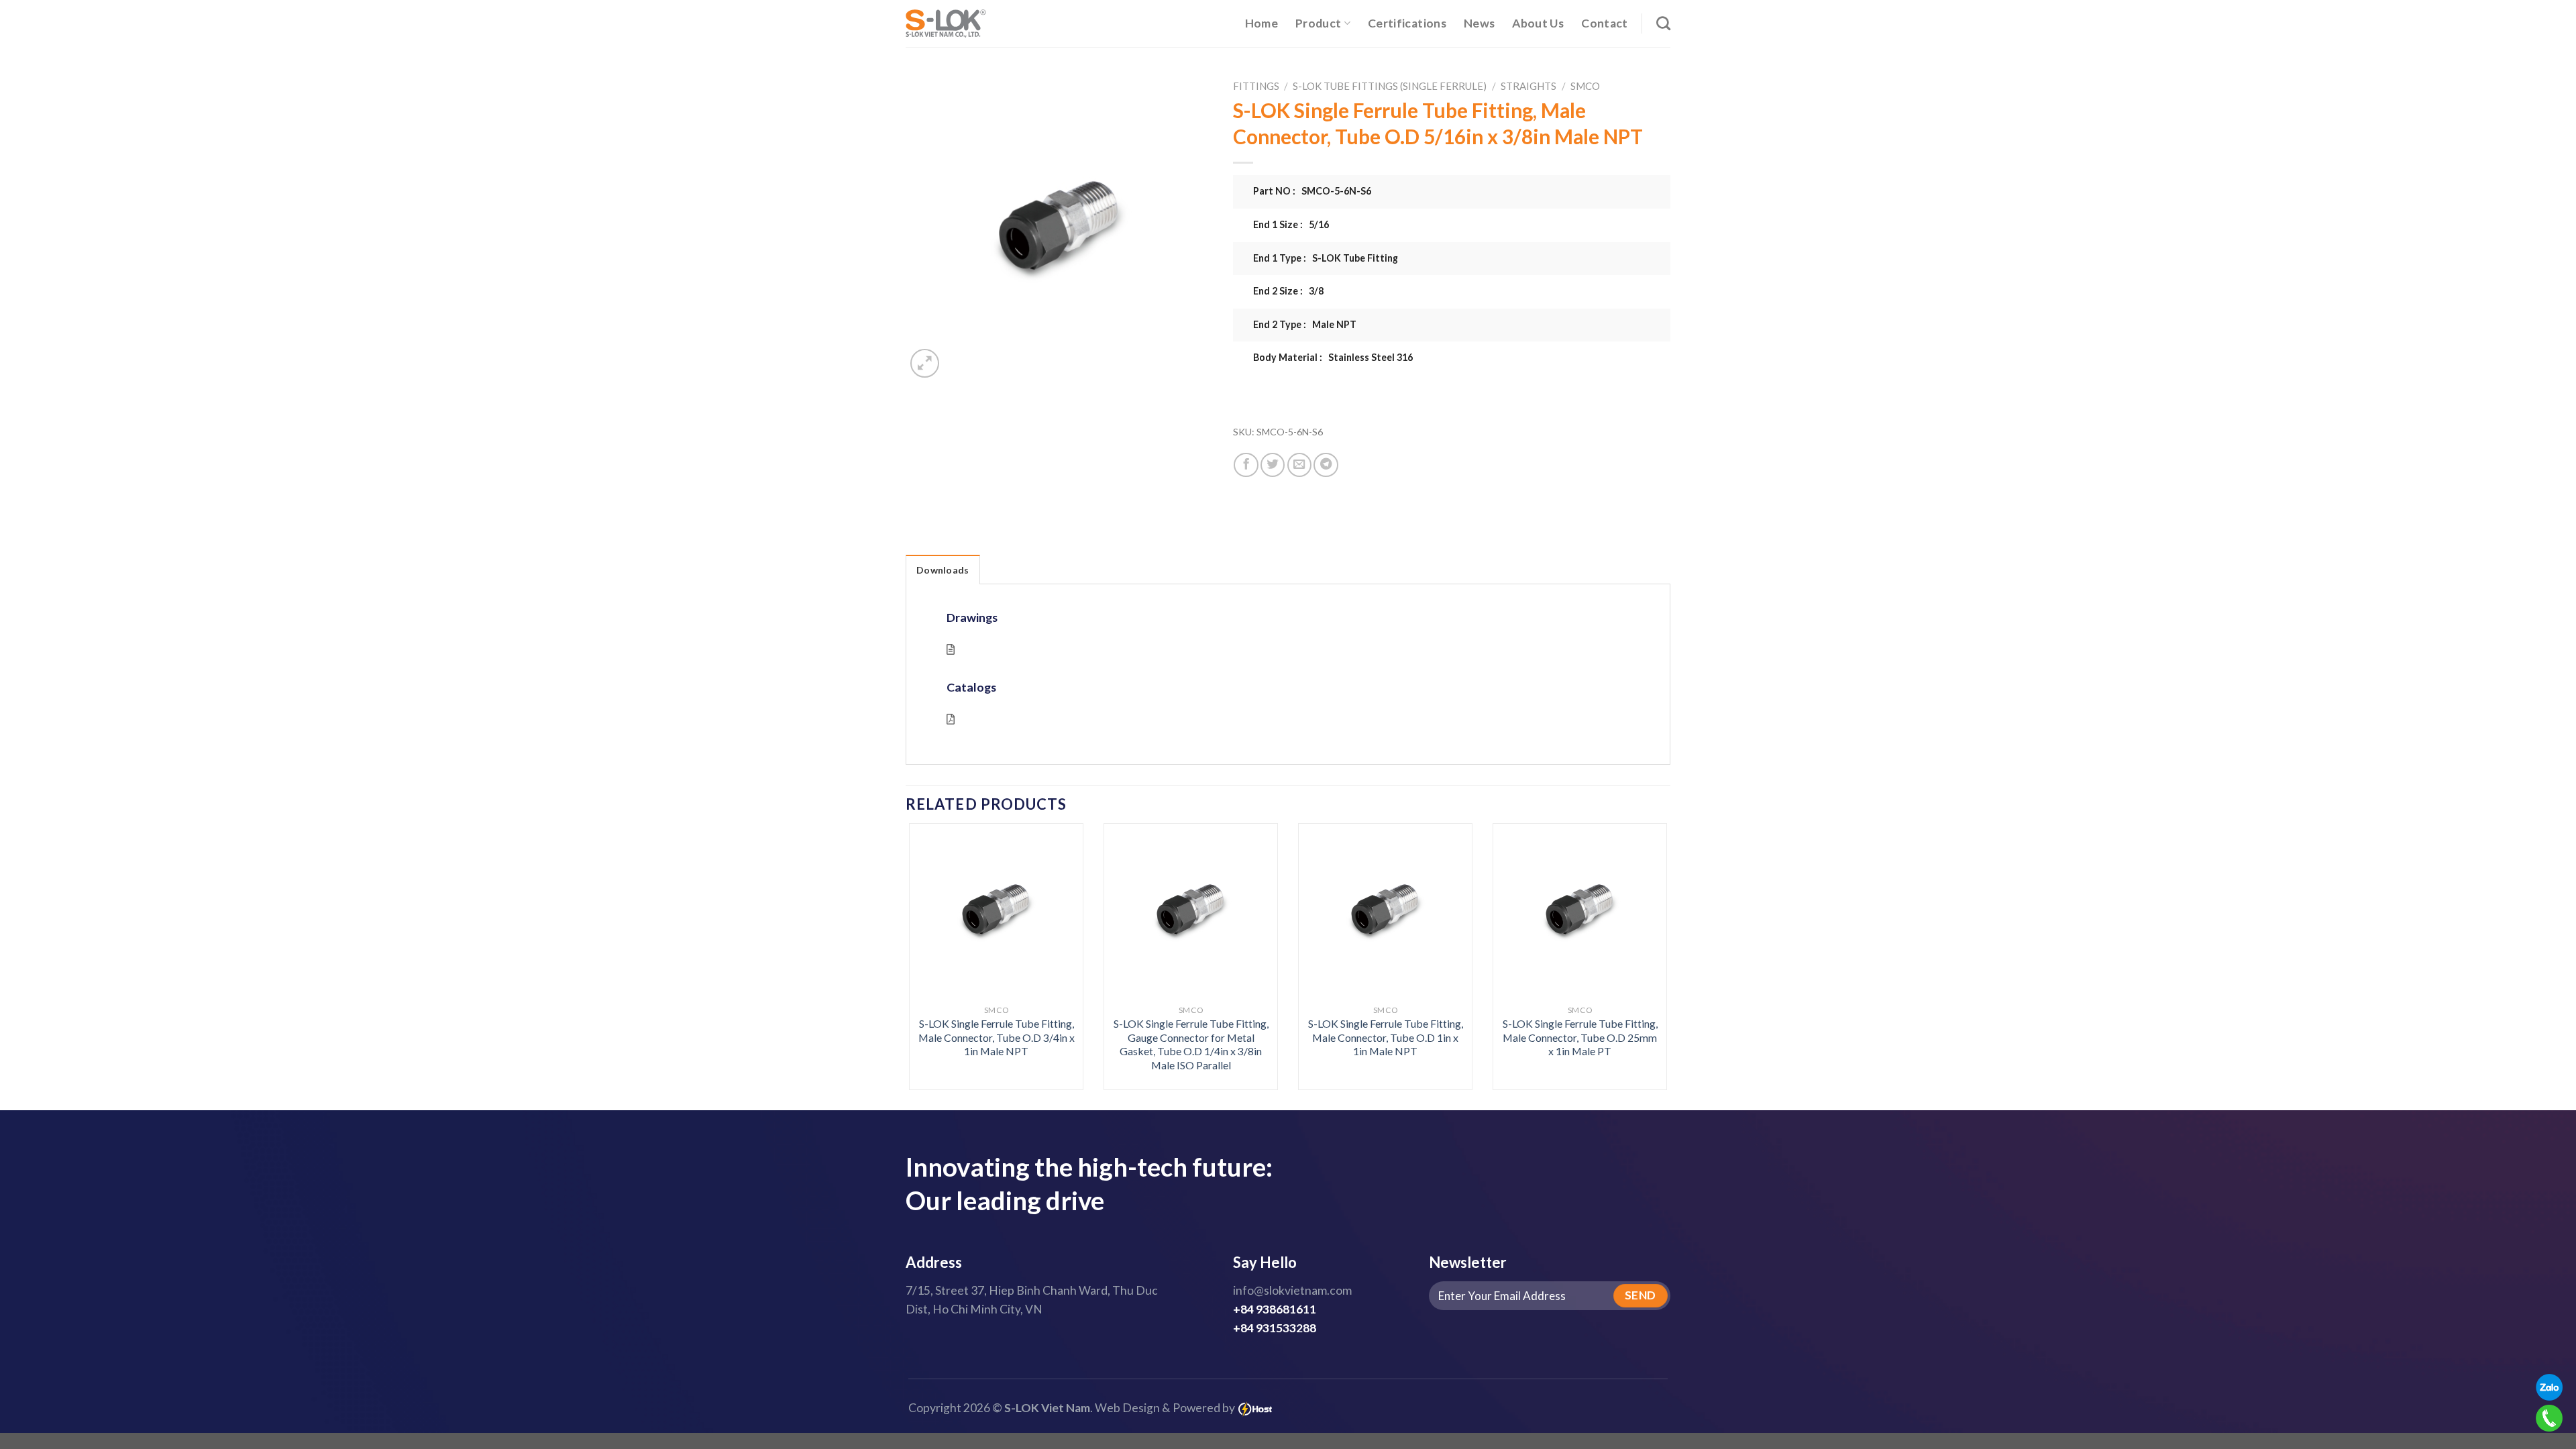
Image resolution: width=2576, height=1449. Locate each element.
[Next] (1645, 928)
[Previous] (931, 928)
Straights (1528, 86)
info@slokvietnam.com (1292, 1290)
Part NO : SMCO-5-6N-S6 (1312, 191)
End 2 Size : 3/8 (1288, 291)
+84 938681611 (1275, 1309)
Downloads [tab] (943, 570)
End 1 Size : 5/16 (1291, 224)
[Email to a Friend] (1299, 465)
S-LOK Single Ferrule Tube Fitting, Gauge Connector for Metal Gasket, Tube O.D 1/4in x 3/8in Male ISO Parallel (1191, 1044)
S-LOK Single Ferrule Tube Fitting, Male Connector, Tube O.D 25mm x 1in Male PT (1580, 1037)
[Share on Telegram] (1326, 465)
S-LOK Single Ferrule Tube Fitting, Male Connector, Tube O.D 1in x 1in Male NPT (1386, 1037)
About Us (1538, 23)
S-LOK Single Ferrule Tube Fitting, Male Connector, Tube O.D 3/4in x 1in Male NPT (997, 1037)
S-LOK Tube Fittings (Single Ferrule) (1390, 86)
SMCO (1585, 86)
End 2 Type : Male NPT (1305, 324)
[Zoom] (925, 363)
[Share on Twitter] (1273, 465)
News (1479, 23)
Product (1318, 23)
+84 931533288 (1275, 1328)
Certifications (1407, 23)
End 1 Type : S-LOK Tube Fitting (1326, 258)
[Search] (1663, 23)
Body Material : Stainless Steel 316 (1333, 357)
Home (1262, 23)
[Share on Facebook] (1246, 465)
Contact (1604, 23)
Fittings (1256, 86)
